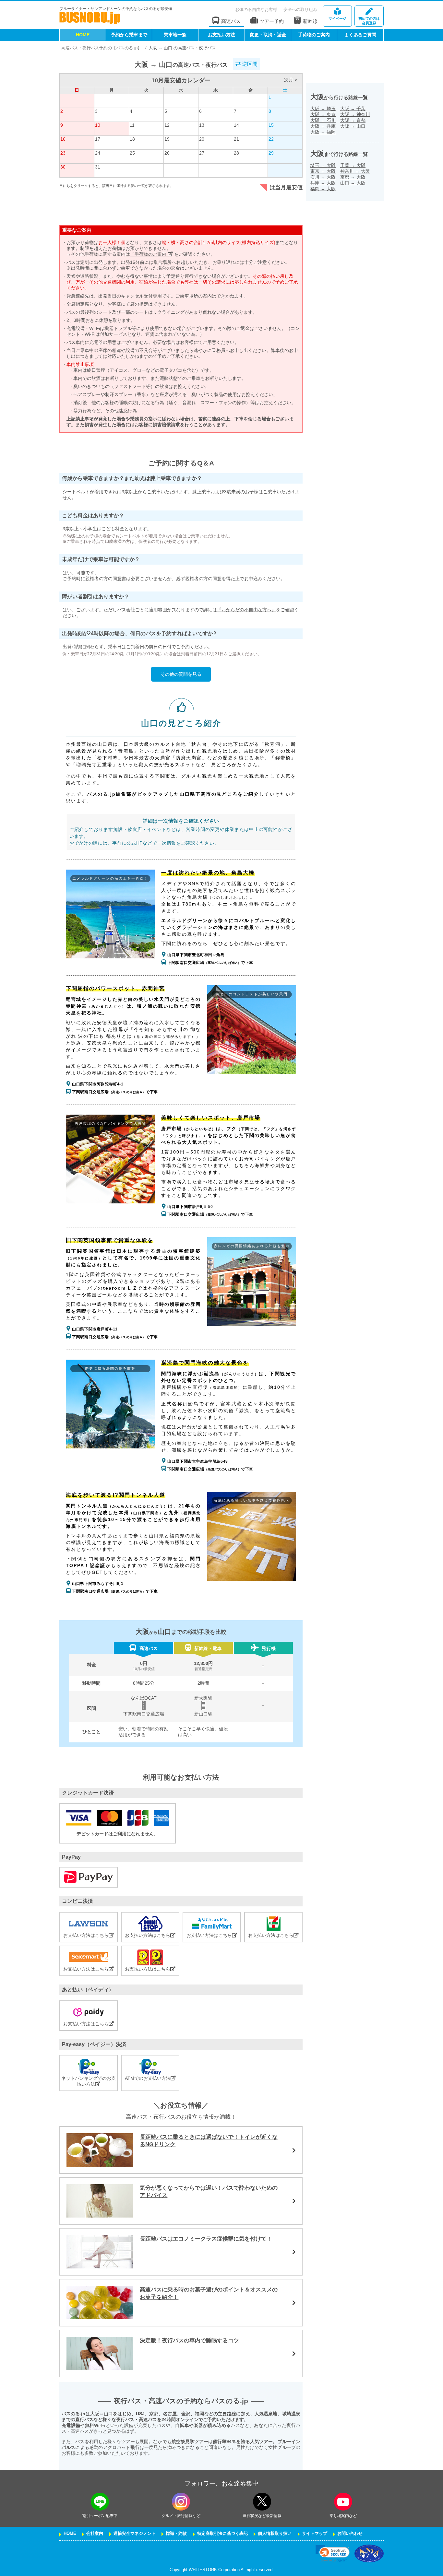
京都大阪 (353, 177)
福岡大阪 (323, 189)
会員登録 (369, 21)
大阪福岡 (323, 132)
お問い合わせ (350, 2534)
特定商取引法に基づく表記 (222, 2534)
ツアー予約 (272, 21)
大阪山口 (353, 126)
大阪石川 (323, 120)
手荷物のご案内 (314, 35)
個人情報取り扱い (275, 2534)
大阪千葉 (353, 109)
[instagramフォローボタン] (181, 2502)
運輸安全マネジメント (135, 2534)
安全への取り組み (300, 10)
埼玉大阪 (323, 165)
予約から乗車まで (129, 35)
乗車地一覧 (175, 35)
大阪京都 (353, 120)
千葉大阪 (353, 165)
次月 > (291, 80)
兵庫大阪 (323, 183)
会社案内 (95, 2534)
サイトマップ (315, 2534)
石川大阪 (323, 177)
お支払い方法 (221, 35)
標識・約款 (176, 2534)
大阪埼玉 (323, 109)
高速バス (231, 21)
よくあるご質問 (360, 35)
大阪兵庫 (323, 126)
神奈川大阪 (355, 171)
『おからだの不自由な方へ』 (246, 610)
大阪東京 (323, 114)
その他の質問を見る (181, 674)
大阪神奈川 (355, 114)
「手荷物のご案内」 (151, 254)
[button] (333, 2553)
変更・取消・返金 (268, 35)
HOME (83, 35)
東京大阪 (323, 171)
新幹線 (310, 21)
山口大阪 (353, 183)
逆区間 (249, 64)
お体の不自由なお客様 (256, 10)
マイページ (337, 18)
